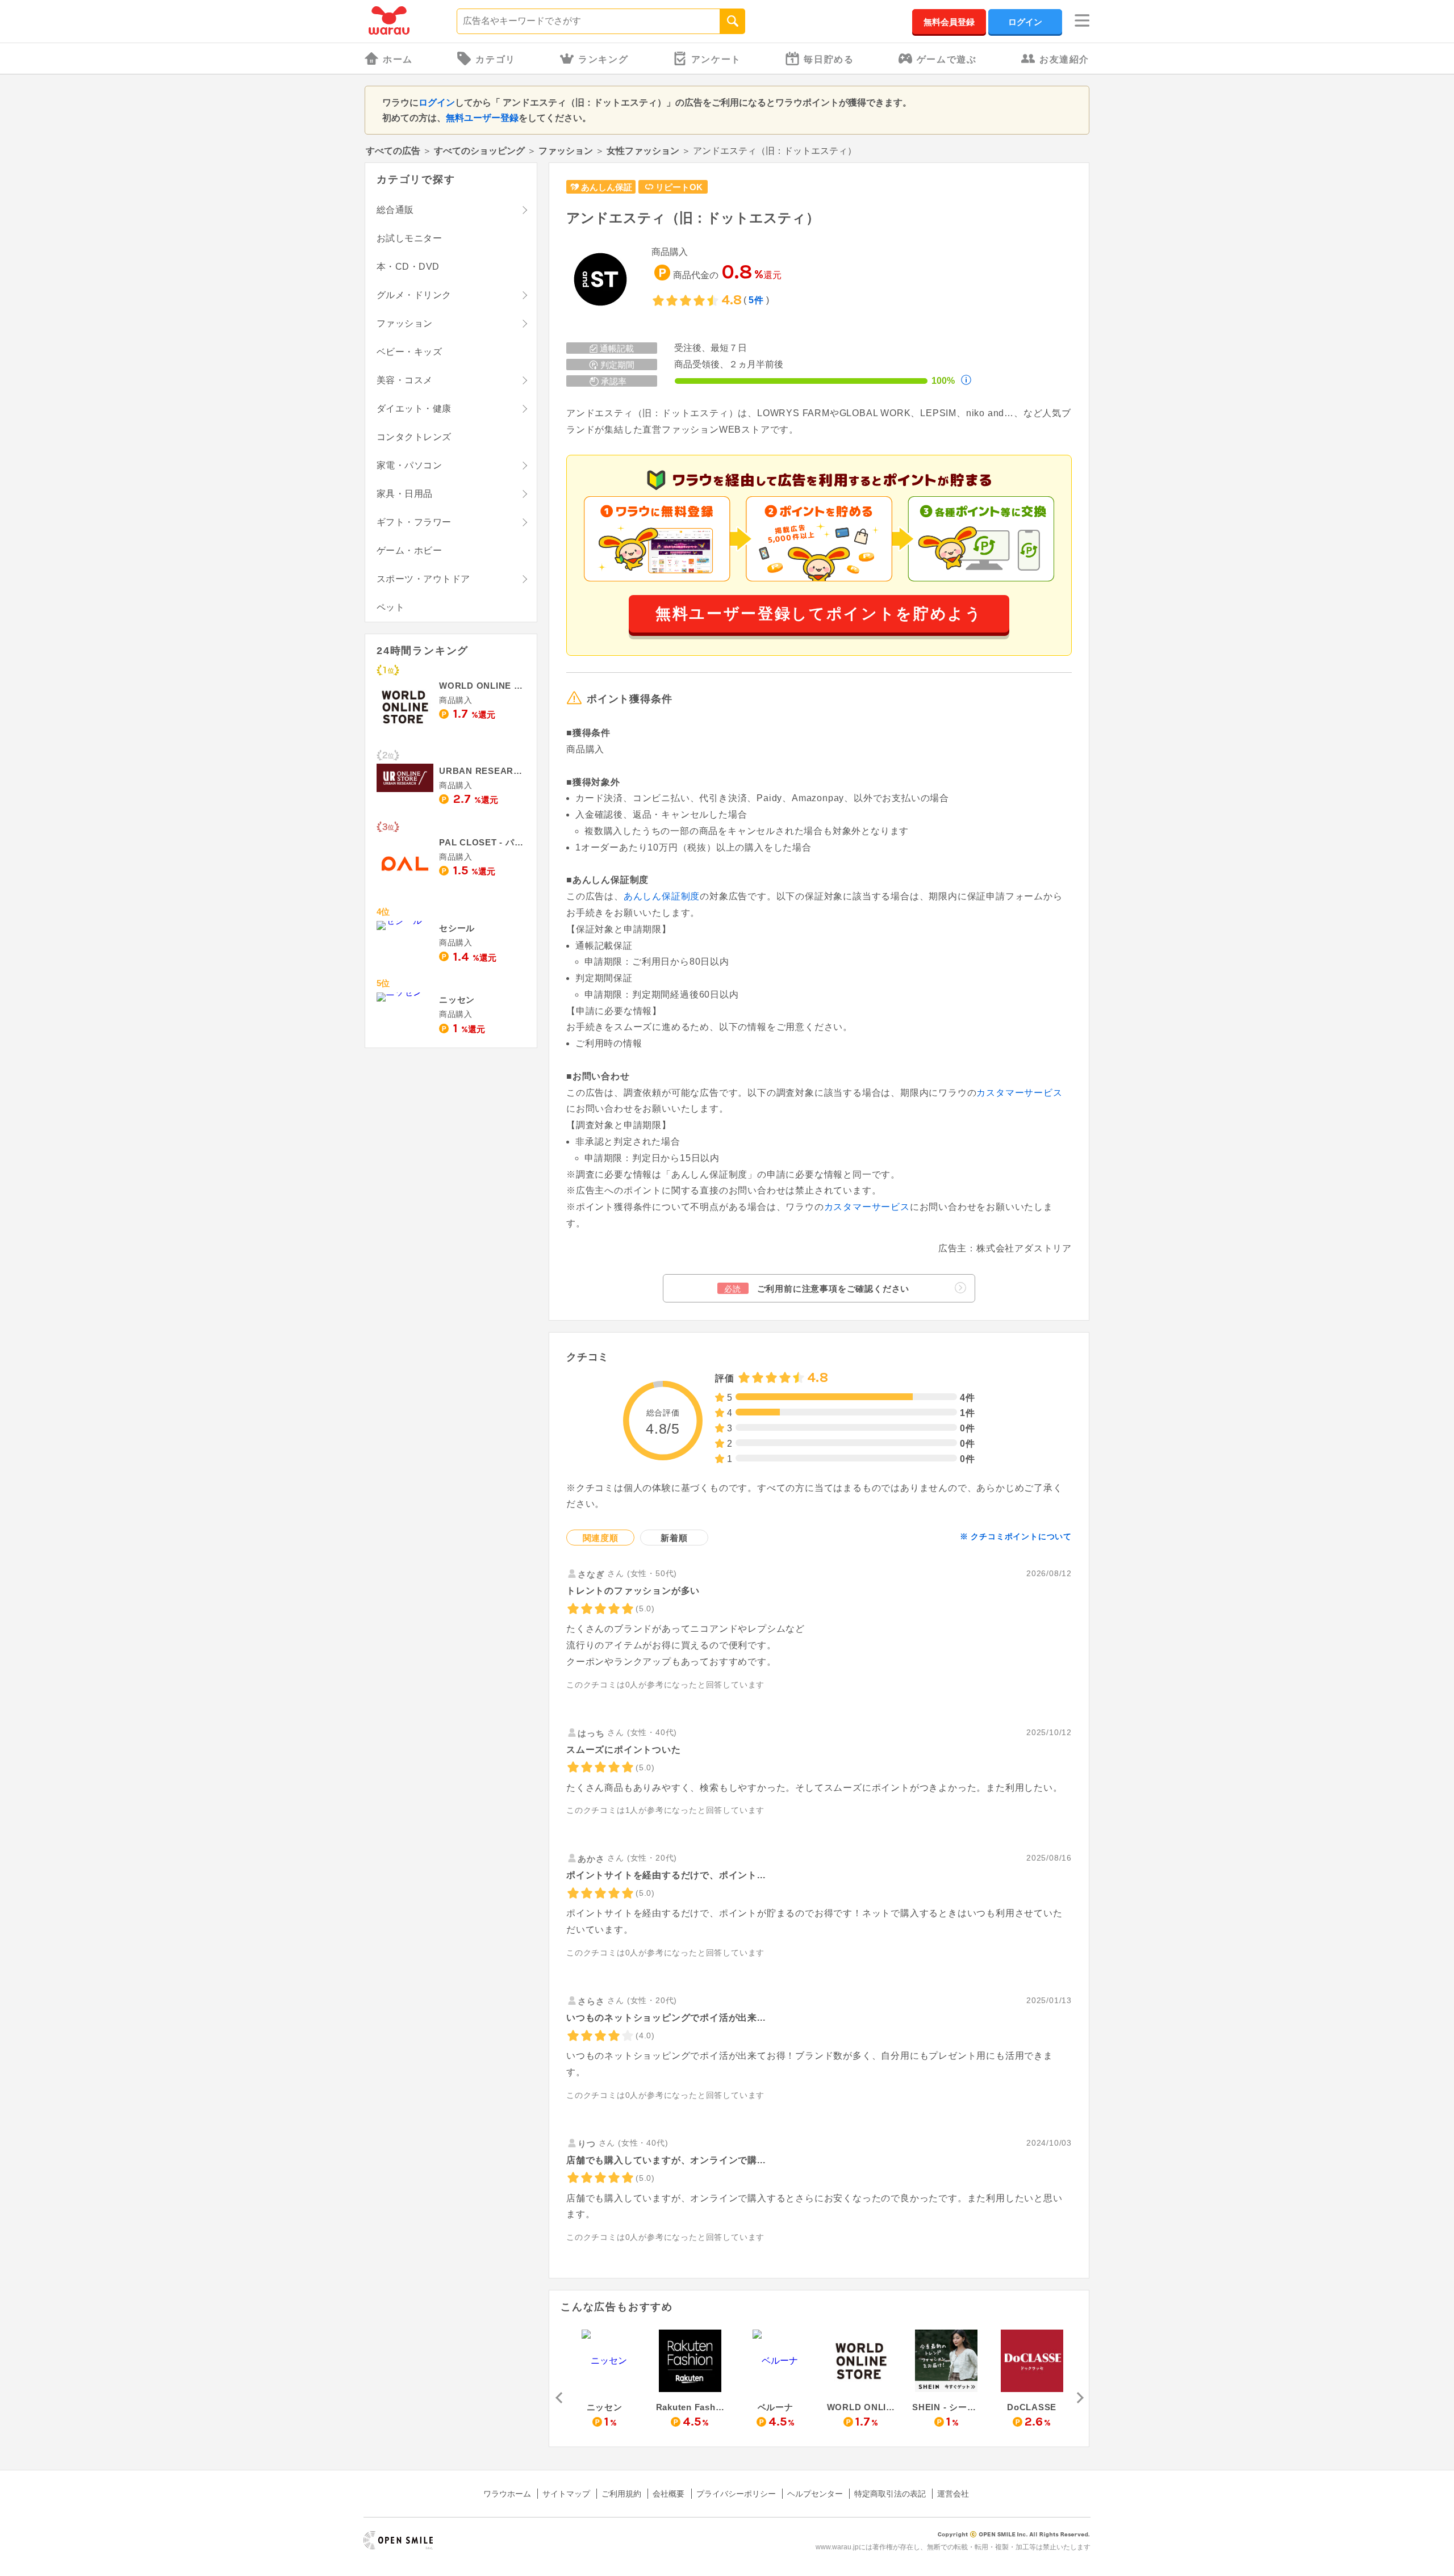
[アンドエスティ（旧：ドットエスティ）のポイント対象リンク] (600, 280)
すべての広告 (393, 151)
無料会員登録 (949, 22)
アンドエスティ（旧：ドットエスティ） (693, 218)
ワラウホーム (507, 2494)
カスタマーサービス (1019, 1093)
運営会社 (953, 2494)
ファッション (566, 151)
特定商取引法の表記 (890, 2494)
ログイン (1025, 22)
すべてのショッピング (479, 151)
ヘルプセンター (815, 2494)
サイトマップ (566, 2494)
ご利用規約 (621, 2494)
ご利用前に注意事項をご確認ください (817, 1289)
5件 (756, 300)
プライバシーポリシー (736, 2494)
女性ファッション (643, 151)
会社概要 (668, 2494)
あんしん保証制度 (662, 896)
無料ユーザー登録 (482, 118)
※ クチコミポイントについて (1016, 1536)
